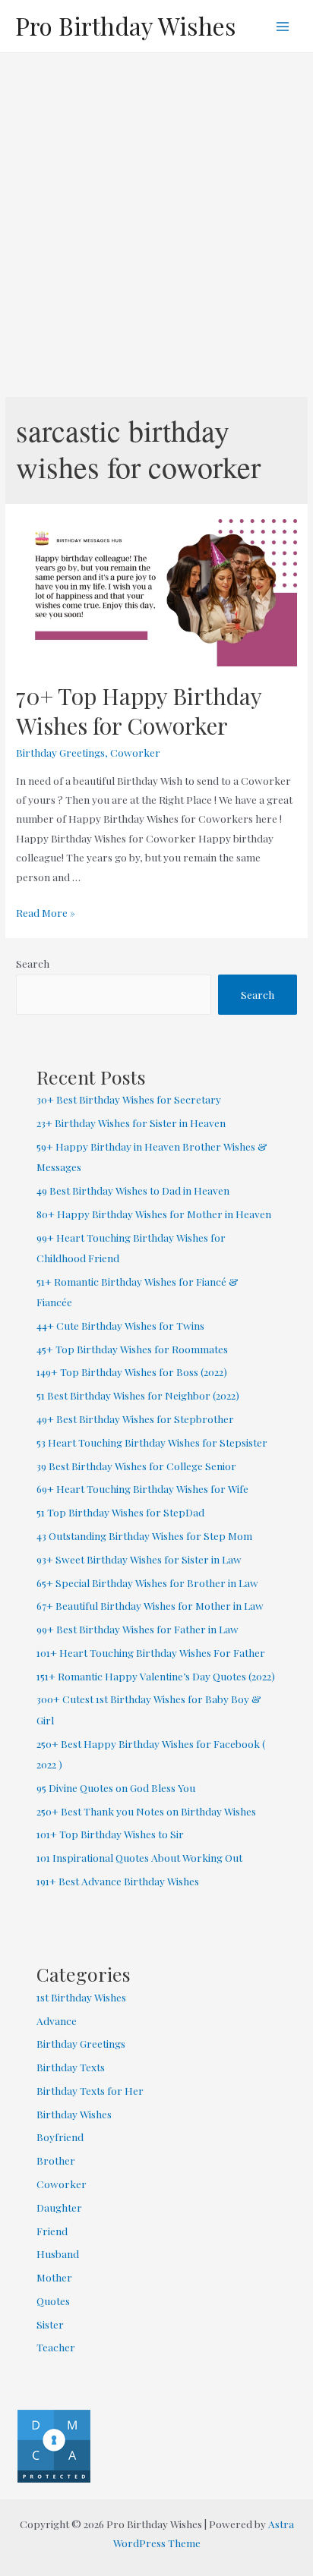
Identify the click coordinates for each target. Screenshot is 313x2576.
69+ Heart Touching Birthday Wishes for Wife (142, 1488)
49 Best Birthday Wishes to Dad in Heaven (133, 1190)
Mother (54, 2277)
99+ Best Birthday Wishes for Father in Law (138, 1629)
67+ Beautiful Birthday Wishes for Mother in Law (150, 1605)
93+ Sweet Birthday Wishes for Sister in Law (139, 1559)
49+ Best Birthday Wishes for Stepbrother (135, 1419)
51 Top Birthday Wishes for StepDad (120, 1512)
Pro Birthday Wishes (126, 25)
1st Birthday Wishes (81, 1997)
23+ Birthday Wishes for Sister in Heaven (131, 1123)
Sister (50, 2324)
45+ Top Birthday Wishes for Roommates (132, 1349)
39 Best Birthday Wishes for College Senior (136, 1466)
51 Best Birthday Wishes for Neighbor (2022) (138, 1395)
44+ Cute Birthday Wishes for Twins (120, 1325)
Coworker (135, 752)
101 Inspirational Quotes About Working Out (139, 1857)
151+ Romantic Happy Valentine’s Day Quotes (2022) (156, 1676)
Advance (57, 2020)
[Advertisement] (156, 217)
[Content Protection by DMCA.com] (54, 2444)
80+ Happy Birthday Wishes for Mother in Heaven (154, 1214)
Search (33, 963)
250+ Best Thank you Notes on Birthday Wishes (146, 1811)
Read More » (46, 912)
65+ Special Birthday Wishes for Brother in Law (147, 1582)
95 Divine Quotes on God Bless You (116, 1787)
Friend (52, 2231)
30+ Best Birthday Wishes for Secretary (129, 1099)
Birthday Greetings (60, 752)
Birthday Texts (71, 2067)
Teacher (56, 2347)
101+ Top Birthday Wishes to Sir (110, 1834)
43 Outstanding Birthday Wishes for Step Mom (144, 1535)
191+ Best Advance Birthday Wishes (118, 1881)
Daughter (59, 2207)
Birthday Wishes (74, 2114)
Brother (56, 2160)
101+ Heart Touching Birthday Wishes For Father (151, 1652)
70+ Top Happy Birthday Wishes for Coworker (139, 711)
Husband (58, 2253)
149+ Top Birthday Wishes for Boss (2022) (132, 1371)
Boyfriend (60, 2137)
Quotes (53, 2300)
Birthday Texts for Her (90, 2090)
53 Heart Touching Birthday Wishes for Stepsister (152, 1442)
